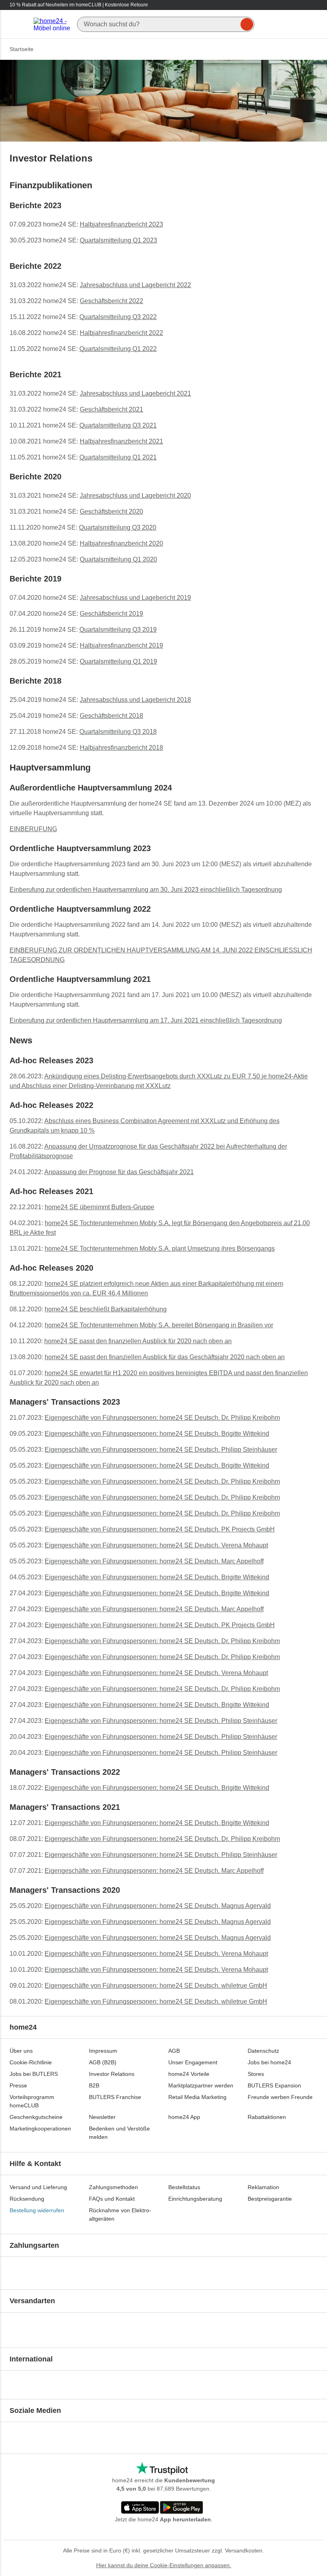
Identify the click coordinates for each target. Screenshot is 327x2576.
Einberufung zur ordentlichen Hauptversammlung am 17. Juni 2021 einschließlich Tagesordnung (146, 1020)
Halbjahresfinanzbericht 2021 (121, 441)
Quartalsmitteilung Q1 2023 (118, 240)
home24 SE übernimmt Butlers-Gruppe (99, 1207)
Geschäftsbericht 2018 (111, 716)
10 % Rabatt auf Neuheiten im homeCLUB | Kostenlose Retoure (79, 5)
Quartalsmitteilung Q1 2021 (118, 457)
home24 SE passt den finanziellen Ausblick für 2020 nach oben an (138, 1341)
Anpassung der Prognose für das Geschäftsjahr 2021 (119, 1172)
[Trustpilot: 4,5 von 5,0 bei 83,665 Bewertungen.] (162, 2469)
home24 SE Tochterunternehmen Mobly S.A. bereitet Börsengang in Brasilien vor (159, 1325)
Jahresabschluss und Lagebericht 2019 (135, 598)
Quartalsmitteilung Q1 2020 (118, 559)
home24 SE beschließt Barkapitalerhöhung (106, 1309)
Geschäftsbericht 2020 (111, 511)
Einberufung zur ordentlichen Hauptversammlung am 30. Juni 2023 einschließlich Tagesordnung (146, 890)
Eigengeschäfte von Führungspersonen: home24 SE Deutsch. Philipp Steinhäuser (161, 1450)
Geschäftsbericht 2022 (111, 301)
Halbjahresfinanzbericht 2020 (121, 543)
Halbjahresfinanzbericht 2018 (121, 748)
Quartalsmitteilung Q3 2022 (118, 317)
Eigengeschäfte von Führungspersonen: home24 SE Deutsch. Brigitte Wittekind (157, 1434)
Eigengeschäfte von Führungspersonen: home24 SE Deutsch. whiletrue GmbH (156, 1986)
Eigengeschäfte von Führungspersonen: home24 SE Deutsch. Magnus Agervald (158, 1906)
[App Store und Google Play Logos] (162, 2508)
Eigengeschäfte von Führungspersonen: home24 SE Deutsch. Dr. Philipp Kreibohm (162, 1418)
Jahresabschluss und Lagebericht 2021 (135, 393)
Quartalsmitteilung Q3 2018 (118, 732)
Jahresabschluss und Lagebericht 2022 (135, 285)
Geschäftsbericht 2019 (111, 614)
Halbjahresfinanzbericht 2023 (121, 224)
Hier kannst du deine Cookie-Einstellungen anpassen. (164, 2565)
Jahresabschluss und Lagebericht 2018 (135, 700)
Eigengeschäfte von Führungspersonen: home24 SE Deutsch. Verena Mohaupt (156, 1545)
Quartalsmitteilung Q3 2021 (118, 425)
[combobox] (166, 24)
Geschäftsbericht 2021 (111, 409)
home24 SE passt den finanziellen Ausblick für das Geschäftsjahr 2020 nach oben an (165, 1357)
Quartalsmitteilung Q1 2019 (118, 661)
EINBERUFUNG (33, 829)
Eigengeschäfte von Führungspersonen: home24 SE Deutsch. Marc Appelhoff (154, 1561)
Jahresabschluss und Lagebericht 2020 (135, 496)
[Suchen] (247, 24)
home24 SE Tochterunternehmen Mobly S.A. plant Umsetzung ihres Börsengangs (160, 1249)
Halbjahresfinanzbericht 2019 (121, 645)
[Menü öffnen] (19, 24)
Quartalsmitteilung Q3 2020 (118, 527)
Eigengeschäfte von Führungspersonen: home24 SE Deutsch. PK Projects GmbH (160, 1529)
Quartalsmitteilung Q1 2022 (118, 349)
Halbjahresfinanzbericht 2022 (121, 333)
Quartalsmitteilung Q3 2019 (118, 630)
